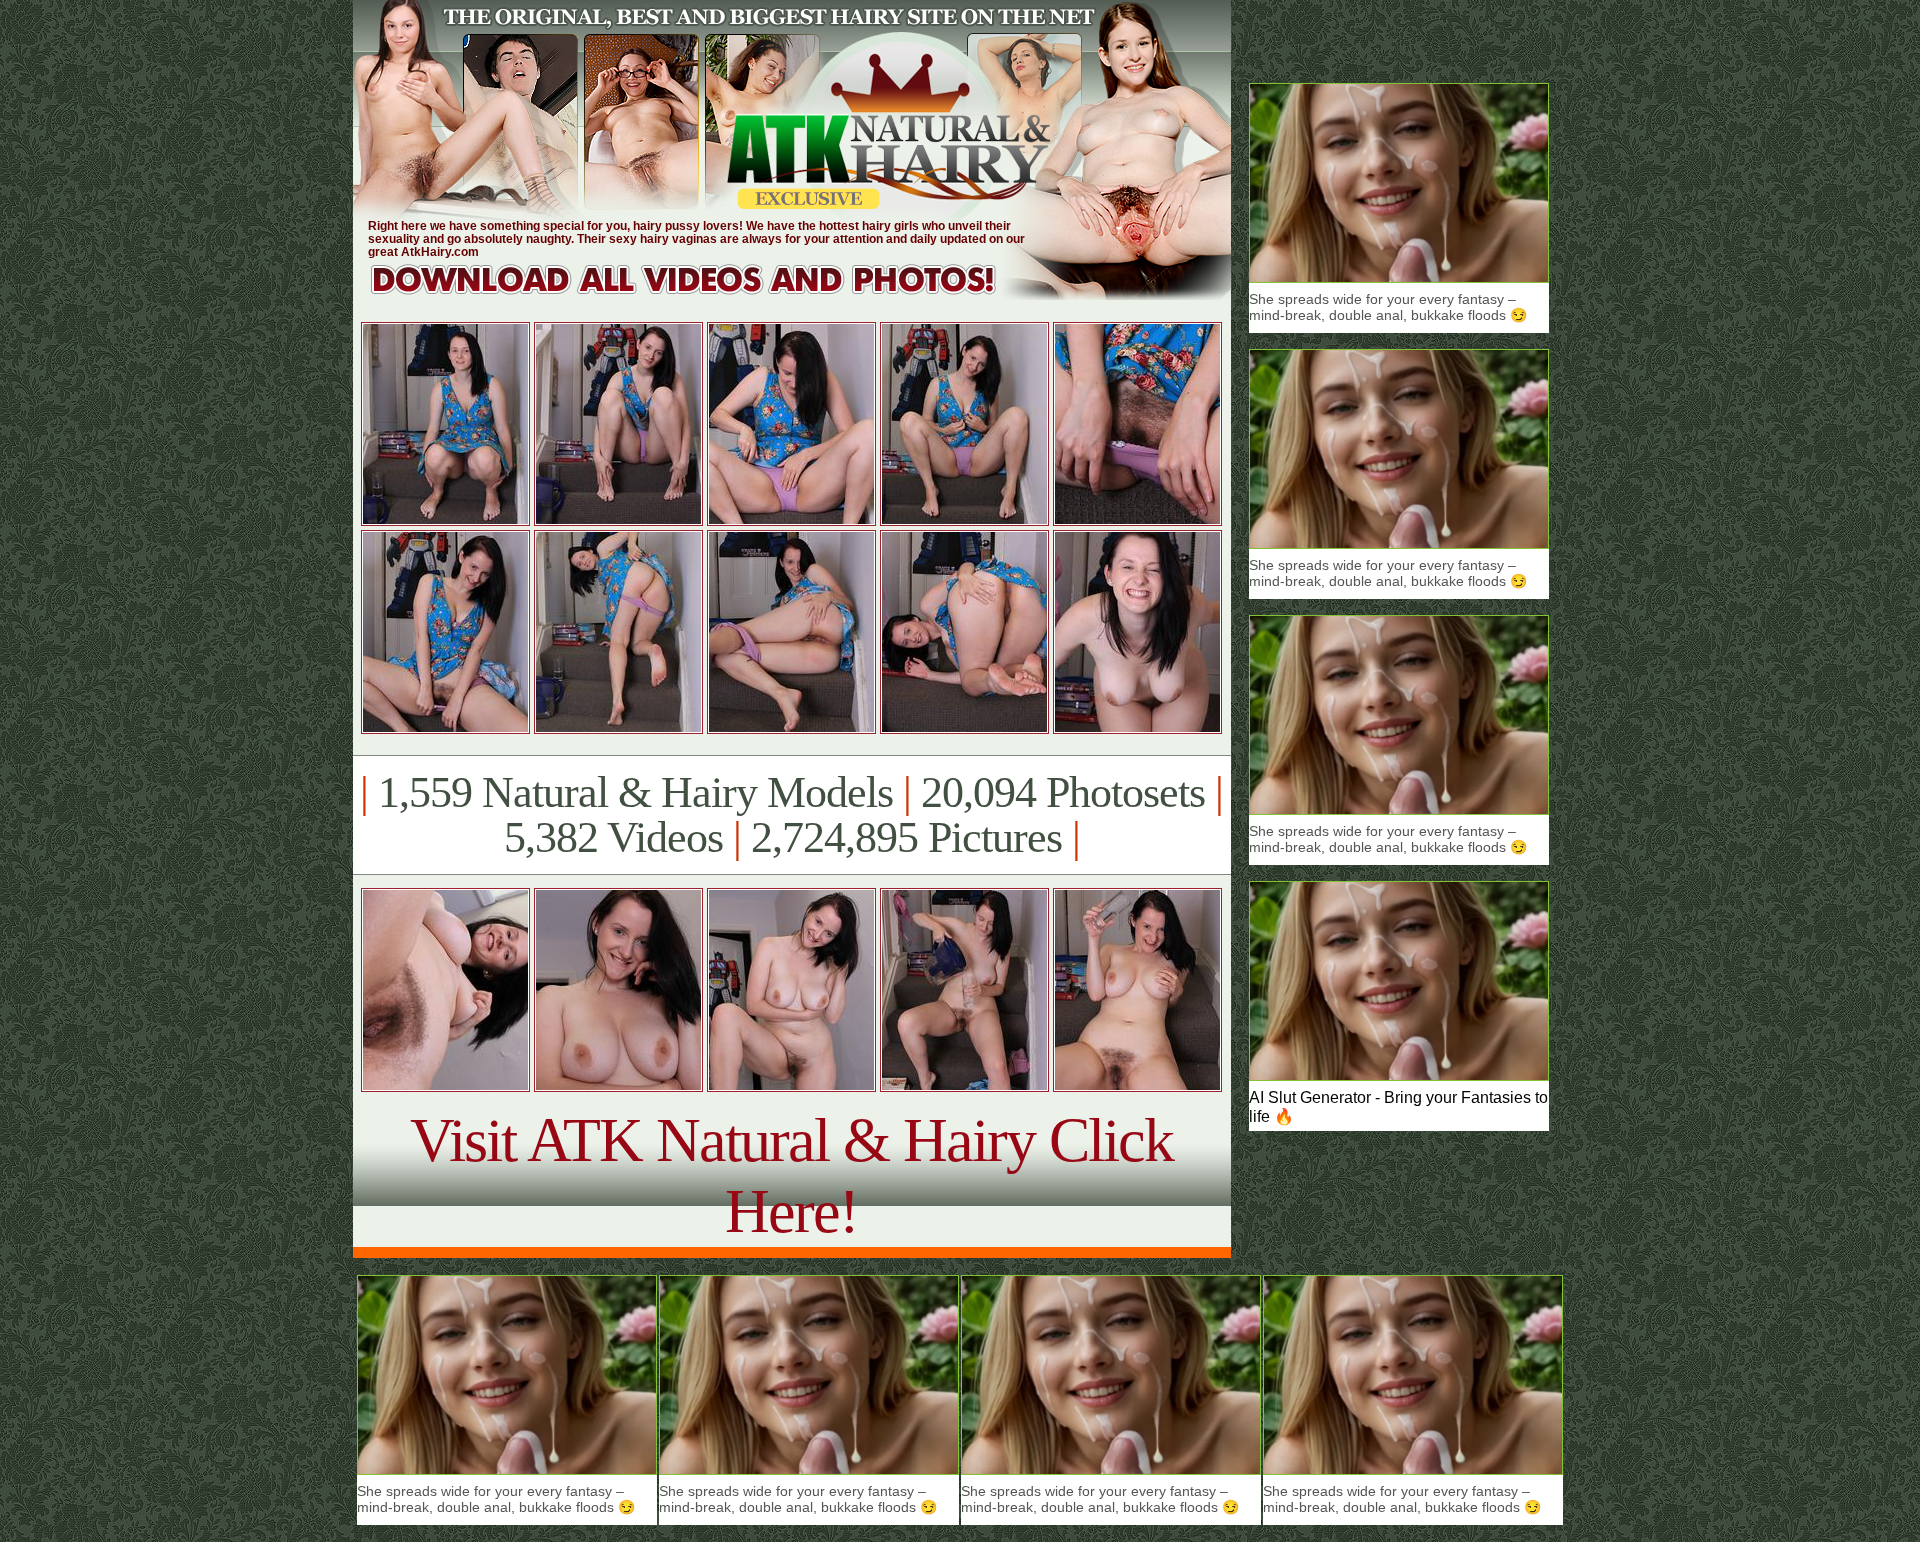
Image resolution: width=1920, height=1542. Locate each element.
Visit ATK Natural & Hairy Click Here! (791, 1175)
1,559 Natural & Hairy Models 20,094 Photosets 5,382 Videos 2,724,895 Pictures (791, 815)
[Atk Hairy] (702, 294)
